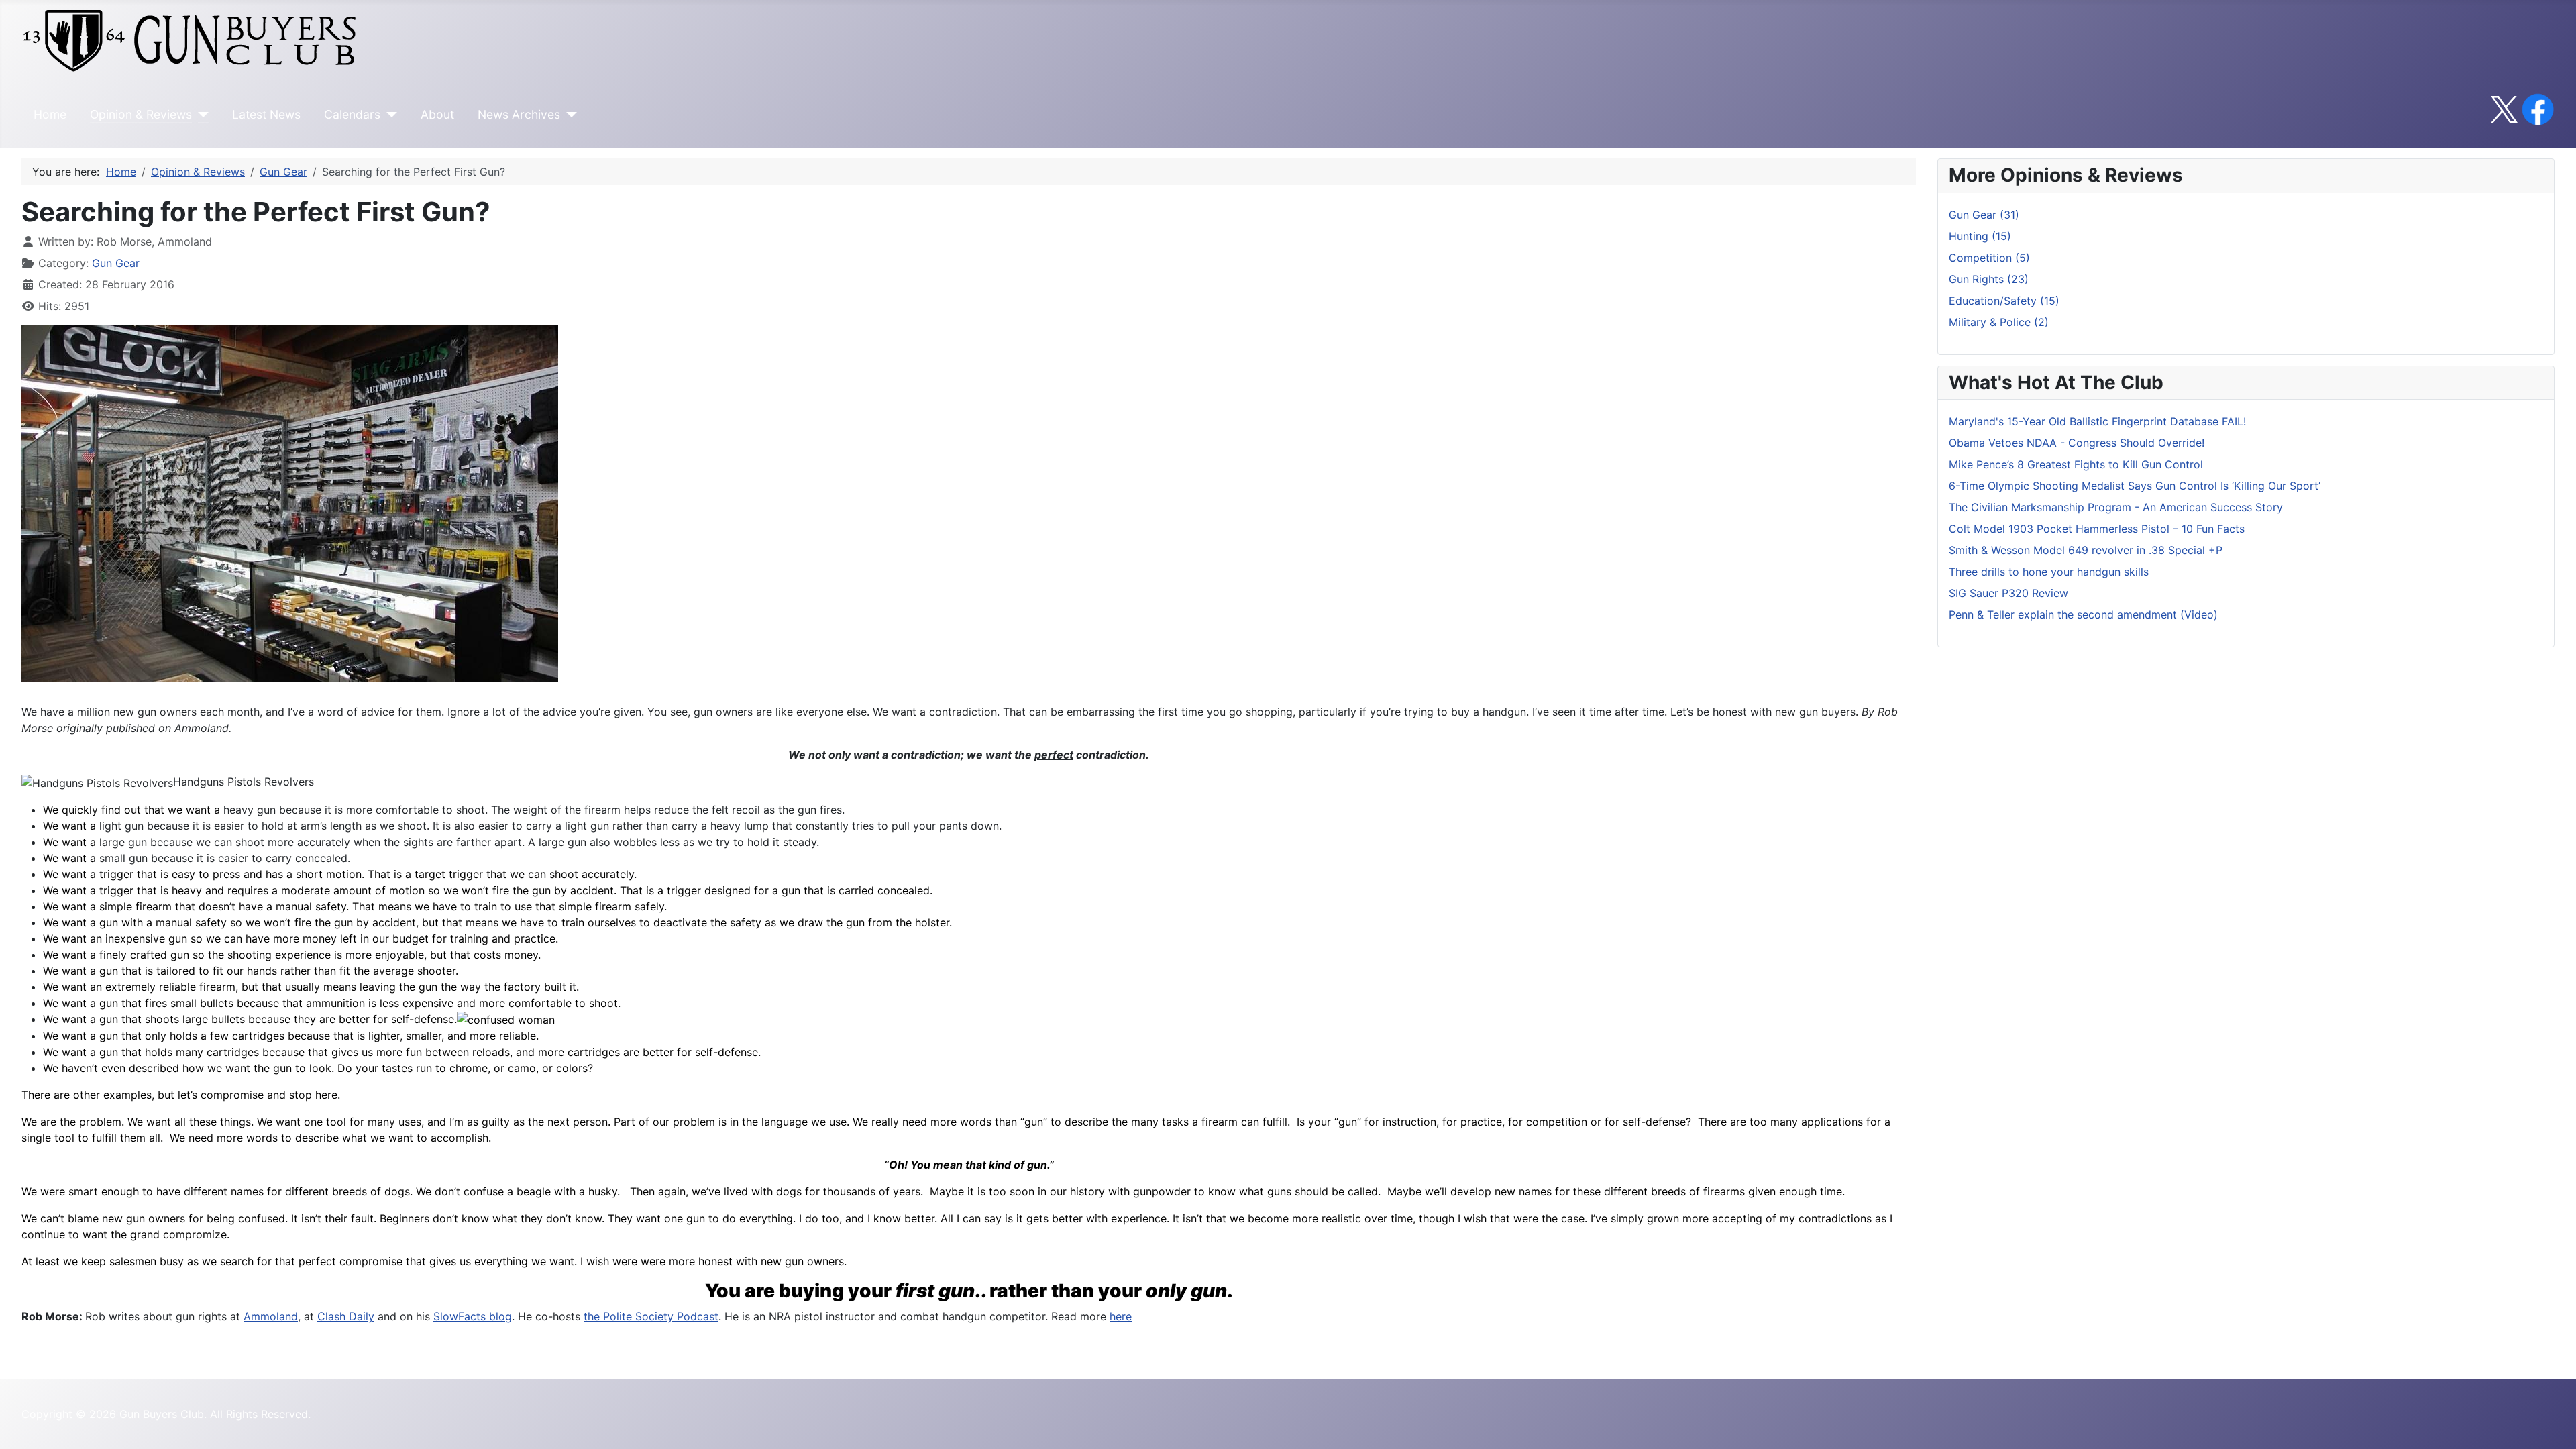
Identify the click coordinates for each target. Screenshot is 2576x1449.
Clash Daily (346, 1316)
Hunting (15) (1980, 236)
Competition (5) (1989, 258)
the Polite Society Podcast (651, 1316)
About (437, 114)
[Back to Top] (2553, 1424)
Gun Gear (116, 263)
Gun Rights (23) (1989, 279)
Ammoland (271, 1316)
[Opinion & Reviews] (200, 115)
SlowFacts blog (473, 1316)
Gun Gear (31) (1984, 215)
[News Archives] (569, 115)
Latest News (266, 114)
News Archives (519, 114)
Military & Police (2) (1999, 322)
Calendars (352, 114)
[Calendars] (389, 115)
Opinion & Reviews (141, 114)
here (1121, 1316)
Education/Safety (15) (2004, 301)
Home (50, 114)
